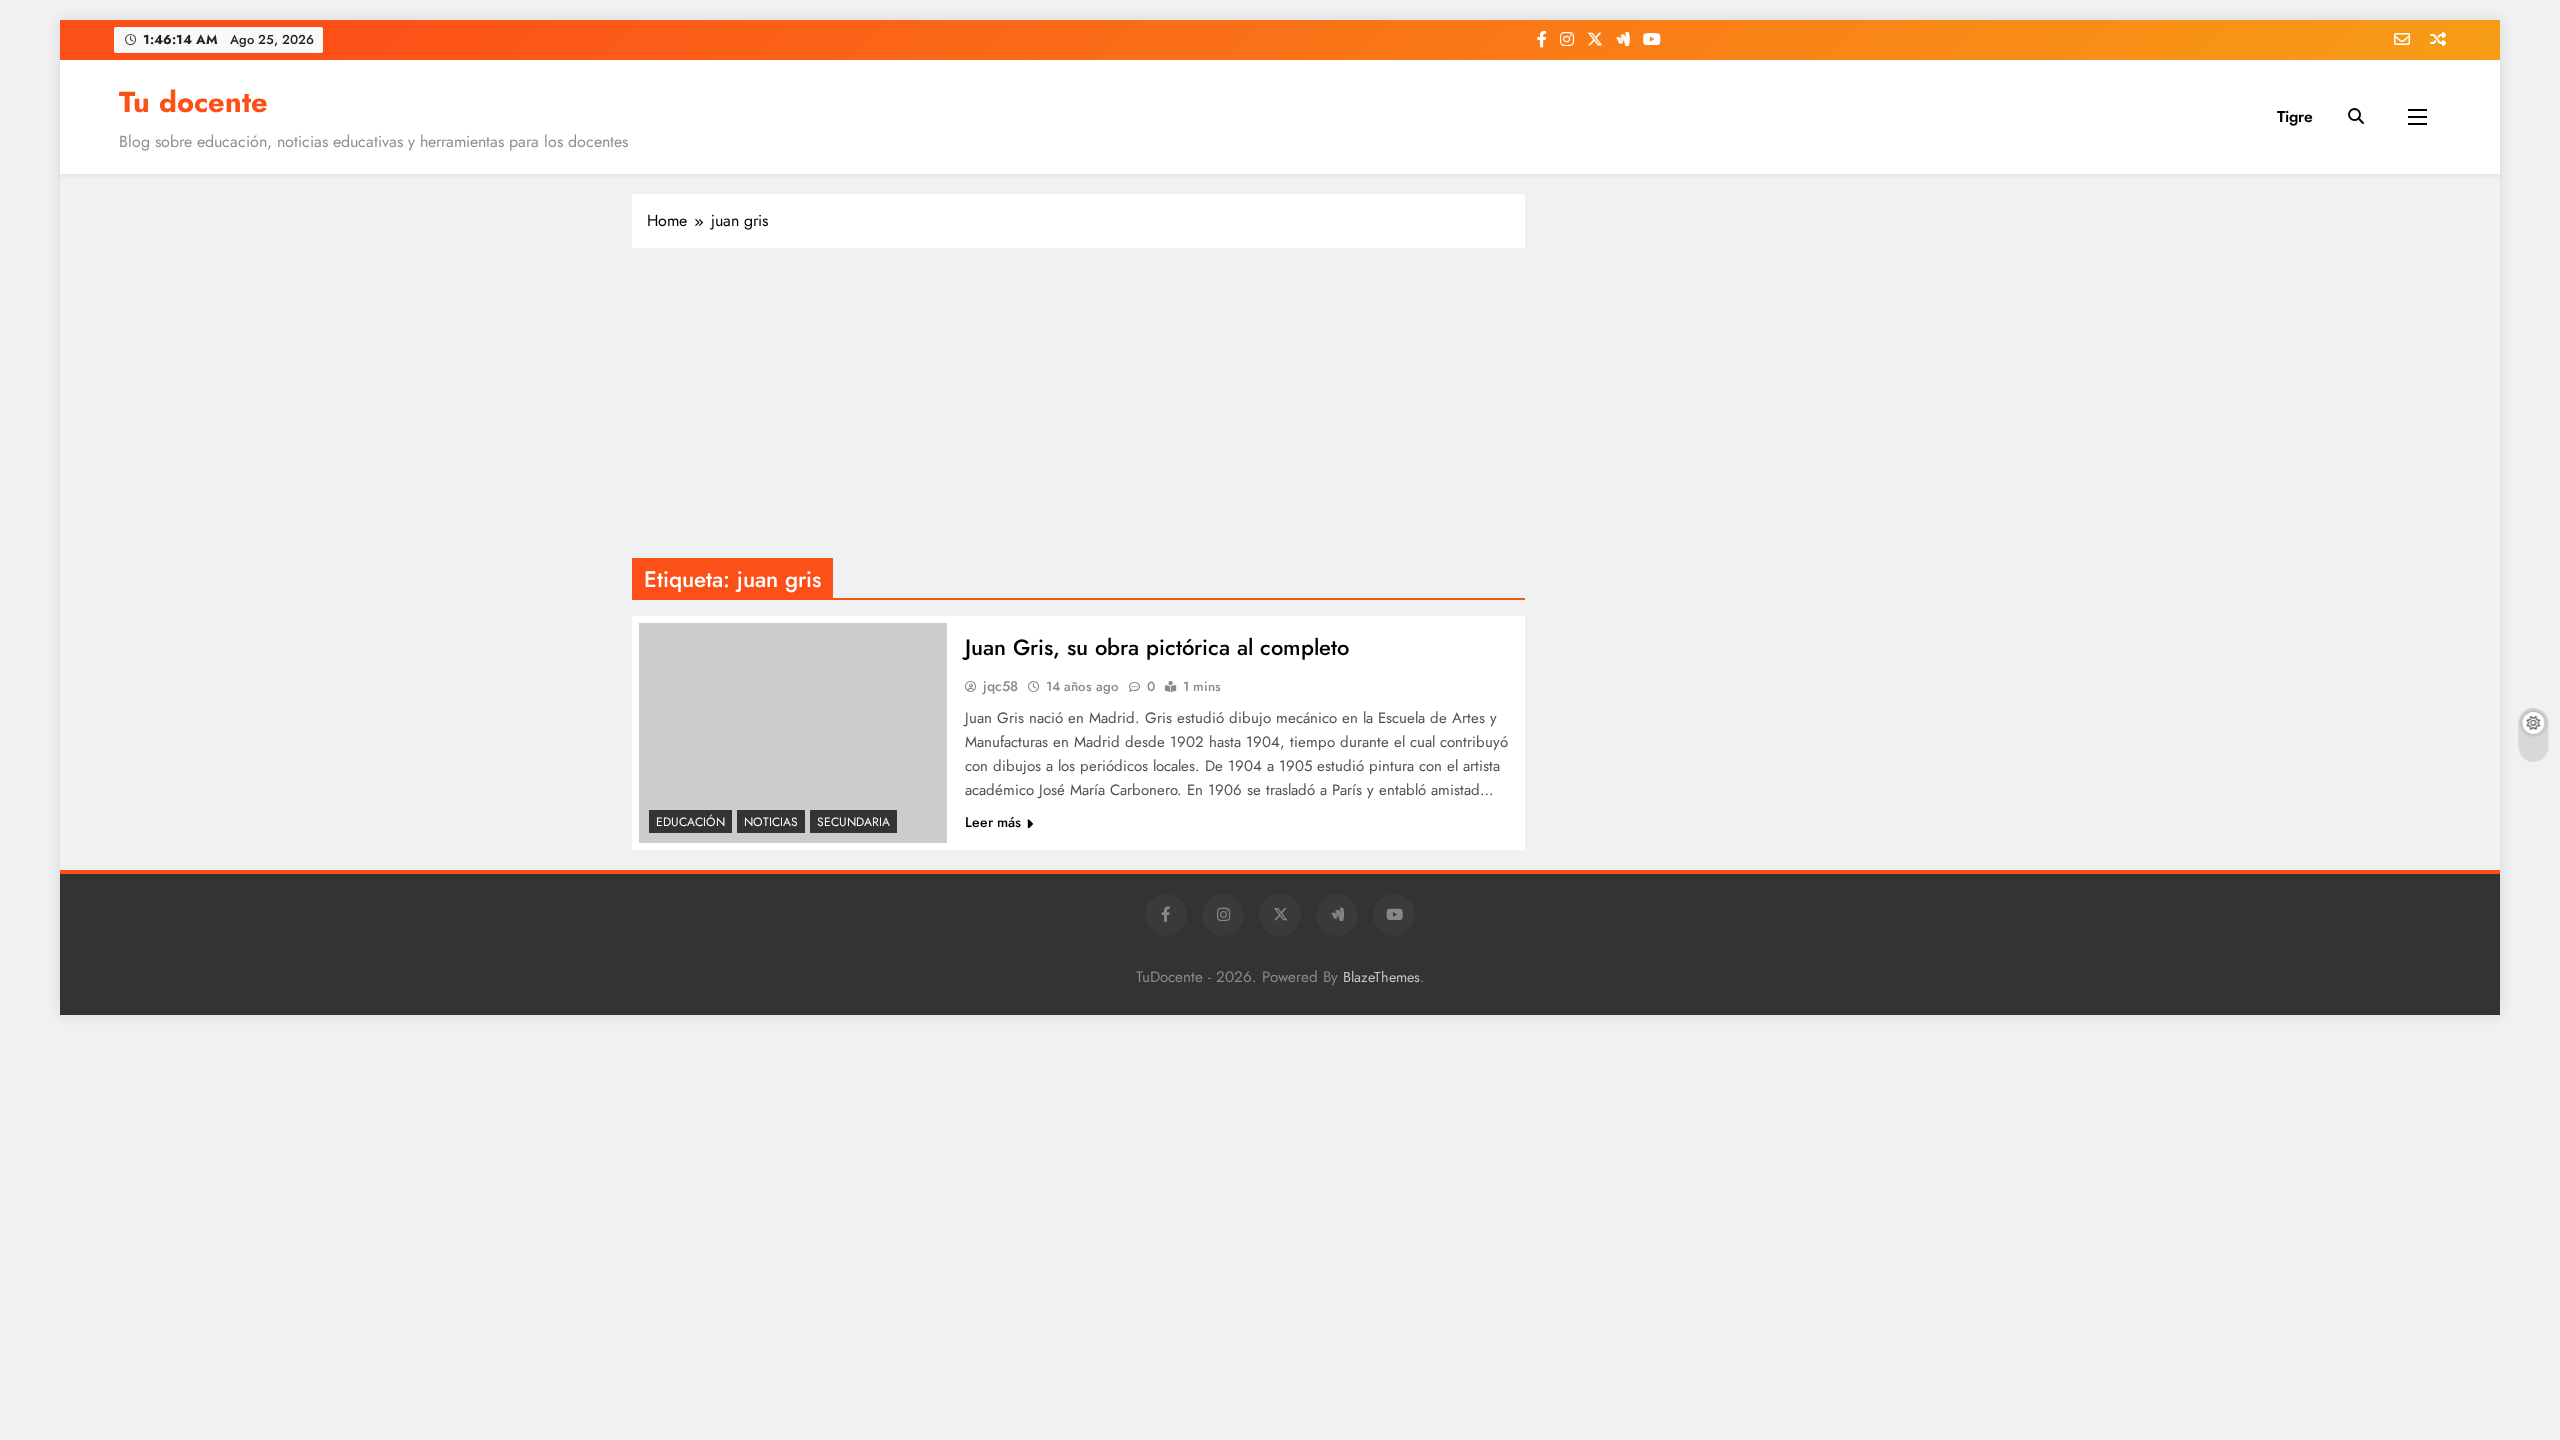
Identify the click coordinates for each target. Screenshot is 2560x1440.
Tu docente (193, 102)
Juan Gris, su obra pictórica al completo (1157, 647)
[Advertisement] (1078, 408)
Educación (690, 822)
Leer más (993, 822)
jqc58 (1000, 686)
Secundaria (853, 822)
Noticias (771, 822)
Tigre (2295, 116)
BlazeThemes (1381, 977)
